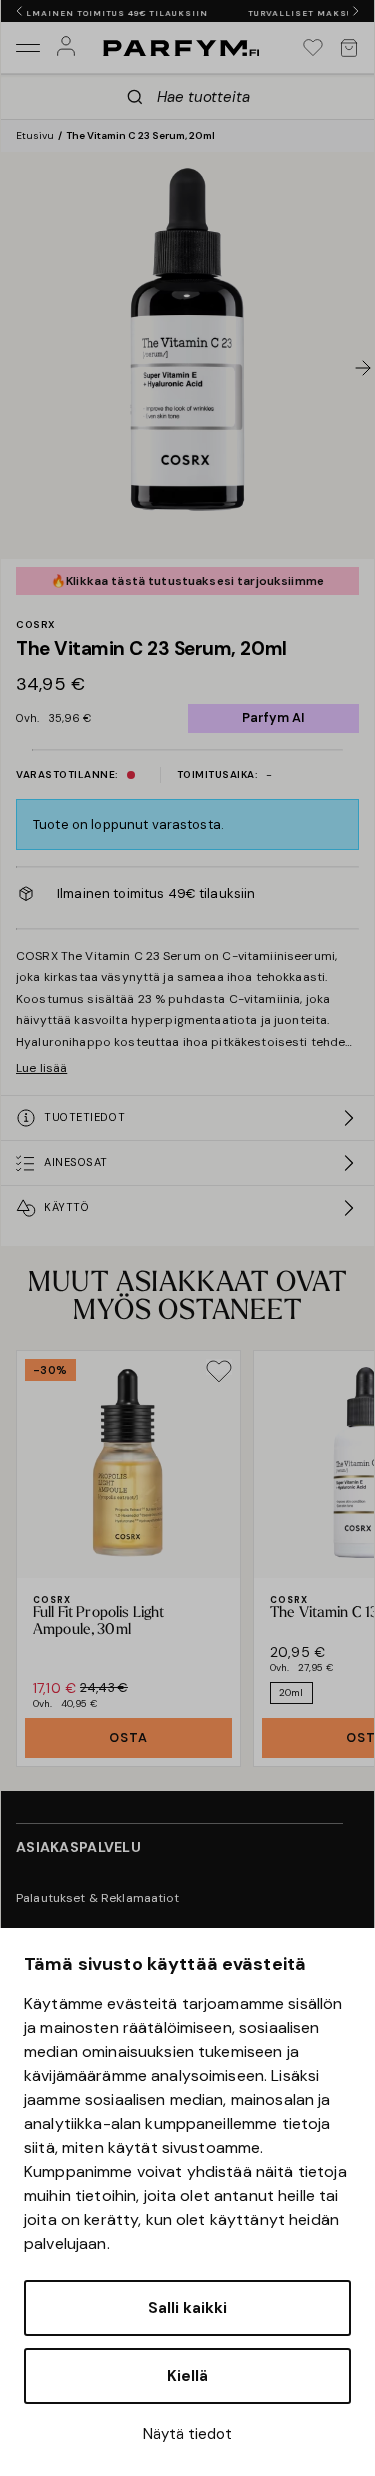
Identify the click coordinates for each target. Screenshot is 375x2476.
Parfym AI (273, 717)
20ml (291, 1692)
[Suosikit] (313, 48)
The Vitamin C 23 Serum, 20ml (140, 135)
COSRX (36, 625)
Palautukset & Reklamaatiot (98, 1898)
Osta (128, 1737)
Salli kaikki (187, 2308)
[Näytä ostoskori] (349, 48)
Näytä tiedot (187, 2434)
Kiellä (187, 2376)
